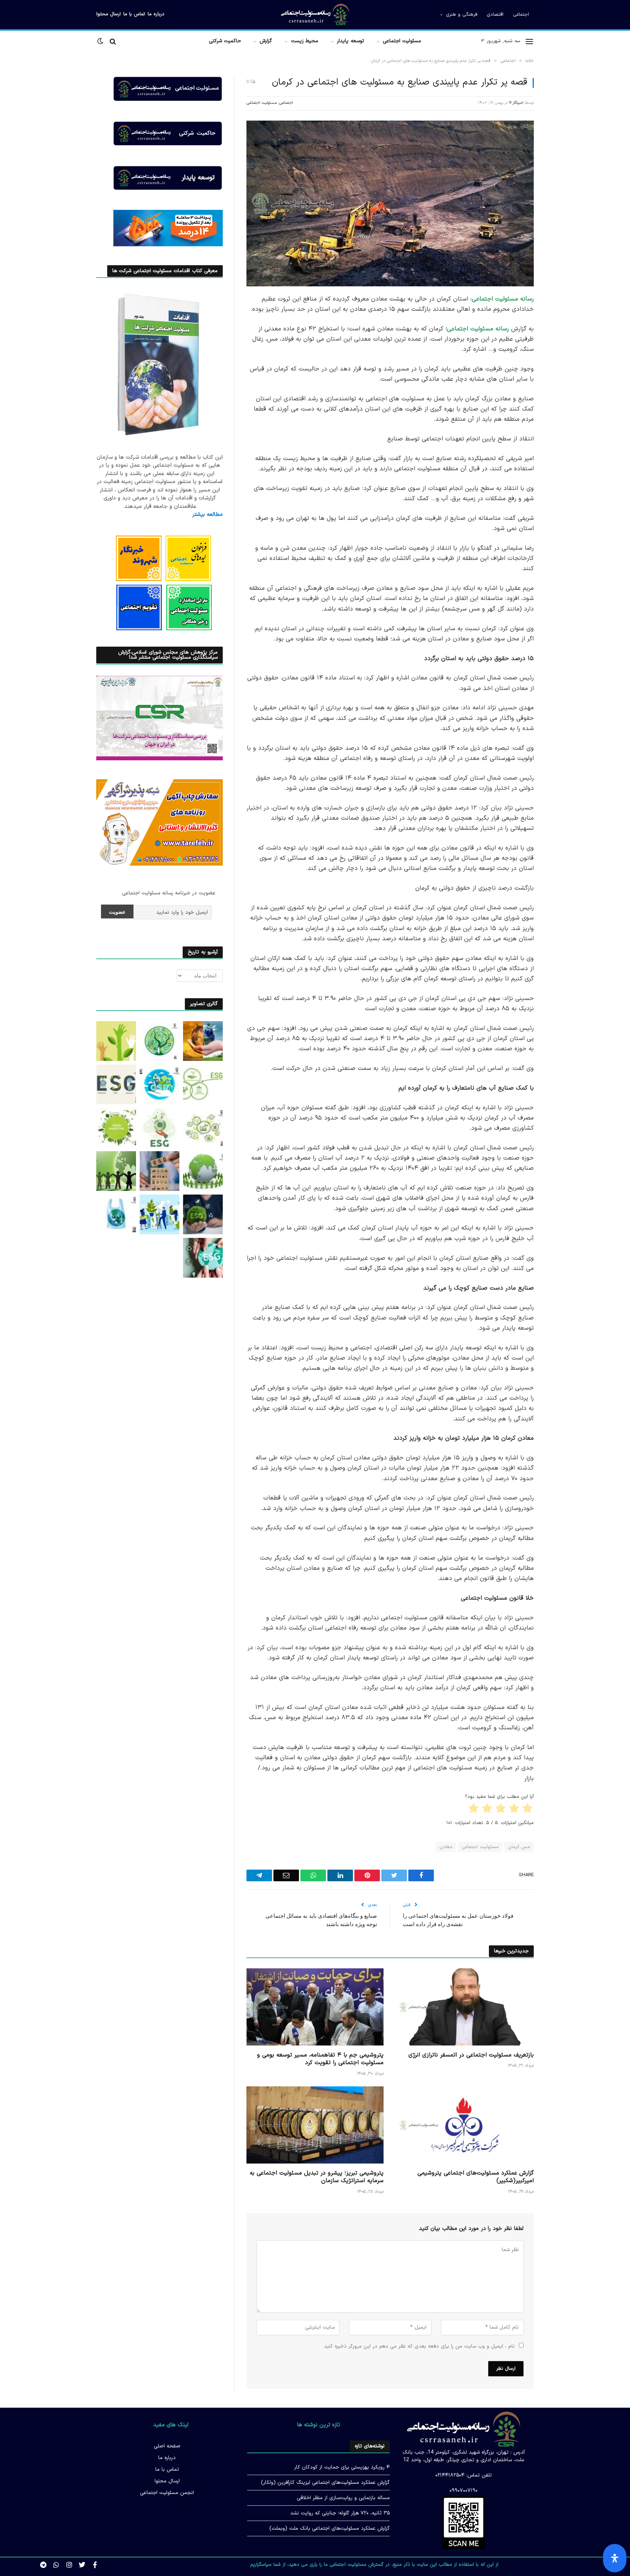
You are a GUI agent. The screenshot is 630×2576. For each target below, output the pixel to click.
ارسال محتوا (108, 14)
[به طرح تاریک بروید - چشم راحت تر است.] (101, 41)
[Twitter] (82, 2565)
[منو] (529, 41)
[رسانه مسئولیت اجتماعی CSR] (315, 15)
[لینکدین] (559, 355)
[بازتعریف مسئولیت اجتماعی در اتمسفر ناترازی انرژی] (465, 2007)
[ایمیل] (559, 392)
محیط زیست (305, 41)
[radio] (528, 1810)
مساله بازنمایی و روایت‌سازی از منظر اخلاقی (343, 2498)
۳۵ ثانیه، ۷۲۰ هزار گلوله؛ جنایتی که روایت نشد (340, 2513)
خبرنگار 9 (516, 103)
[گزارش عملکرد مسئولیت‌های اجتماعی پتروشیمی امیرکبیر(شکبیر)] (465, 2125)
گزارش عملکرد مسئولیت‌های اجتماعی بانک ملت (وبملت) (330, 2528)
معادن (446, 1847)
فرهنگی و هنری (462, 15)
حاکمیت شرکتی (225, 41)
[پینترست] (559, 374)
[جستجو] (113, 41)
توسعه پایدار (350, 41)
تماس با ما (134, 14)
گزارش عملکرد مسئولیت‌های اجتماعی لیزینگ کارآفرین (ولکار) (325, 2483)
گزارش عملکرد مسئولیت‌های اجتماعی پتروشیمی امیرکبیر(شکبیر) (476, 2177)
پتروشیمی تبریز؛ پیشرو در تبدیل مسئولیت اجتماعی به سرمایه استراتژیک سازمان (317, 2177)
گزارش (266, 41)
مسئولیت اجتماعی (402, 41)
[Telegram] (559, 411)
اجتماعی (521, 15)
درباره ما (156, 14)
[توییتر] (559, 337)
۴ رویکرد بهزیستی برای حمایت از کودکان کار (342, 2467)
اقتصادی (495, 15)
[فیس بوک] (559, 318)
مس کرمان (519, 1847)
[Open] (615, 2558)
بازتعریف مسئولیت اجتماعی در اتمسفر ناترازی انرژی (471, 2055)
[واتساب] (559, 430)
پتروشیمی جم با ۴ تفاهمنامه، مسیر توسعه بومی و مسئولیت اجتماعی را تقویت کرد (320, 2059)
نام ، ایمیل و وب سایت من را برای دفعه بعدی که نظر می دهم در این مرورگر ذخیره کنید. (419, 2346)
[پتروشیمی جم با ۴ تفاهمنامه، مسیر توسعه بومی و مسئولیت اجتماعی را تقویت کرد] (315, 2007)
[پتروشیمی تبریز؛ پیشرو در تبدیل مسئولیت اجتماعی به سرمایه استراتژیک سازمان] (315, 2125)
